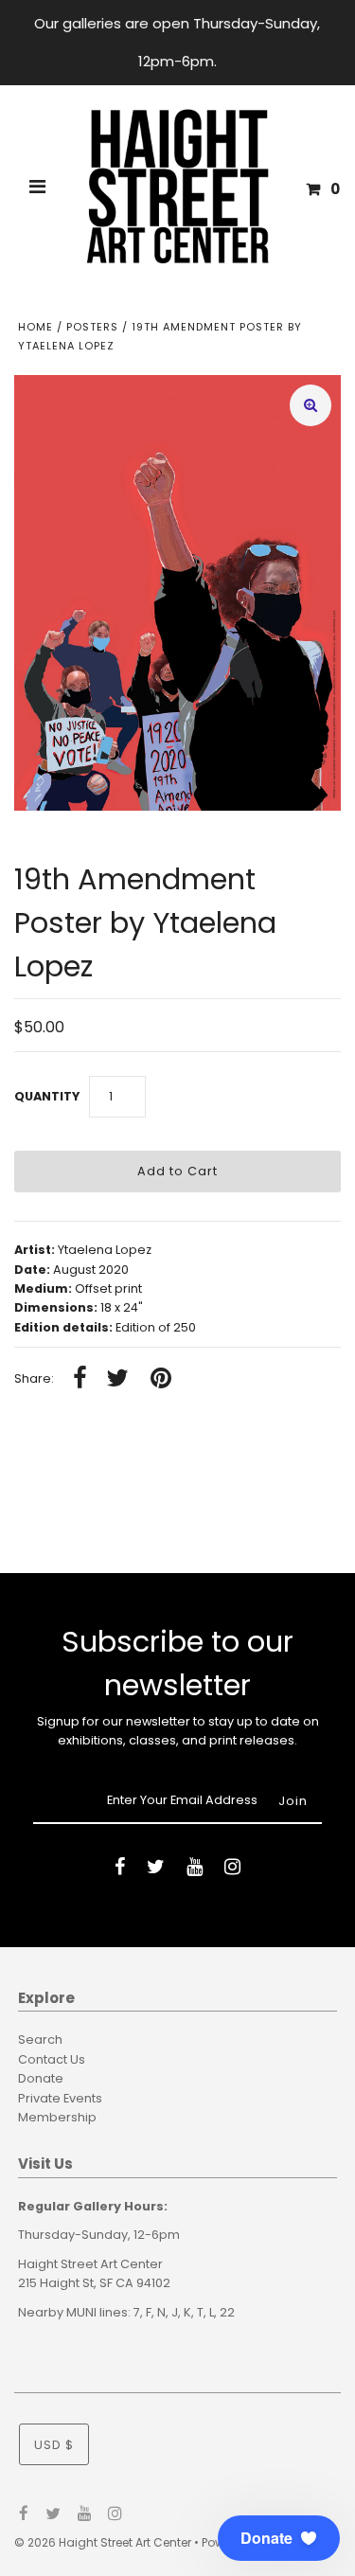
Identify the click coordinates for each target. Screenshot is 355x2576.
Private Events (60, 2098)
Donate (41, 2078)
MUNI (81, 2312)
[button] (279, 2538)
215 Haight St (56, 2283)
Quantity (47, 1096)
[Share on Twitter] (117, 1379)
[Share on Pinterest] (161, 1379)
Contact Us (52, 2059)
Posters (92, 327)
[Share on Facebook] (80, 1379)
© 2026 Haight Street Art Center (103, 2542)
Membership (57, 2117)
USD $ (54, 2445)
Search (40, 2039)
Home (35, 327)
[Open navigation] (38, 189)
